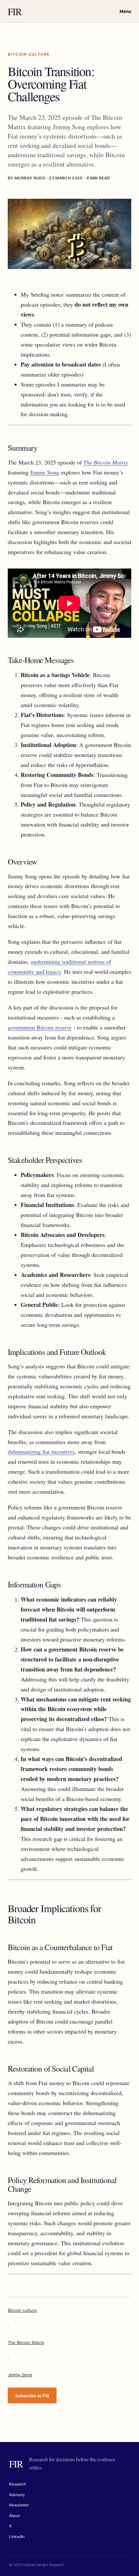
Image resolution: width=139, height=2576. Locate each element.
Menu (125, 11)
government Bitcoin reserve (40, 1027)
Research (18, 2484)
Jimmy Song (45, 472)
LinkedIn (17, 2537)
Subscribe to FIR (32, 2396)
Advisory (17, 2495)
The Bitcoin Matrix (26, 2342)
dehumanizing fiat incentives (41, 1451)
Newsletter (19, 2505)
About (14, 2516)
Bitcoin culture (22, 2310)
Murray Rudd (30, 178)
